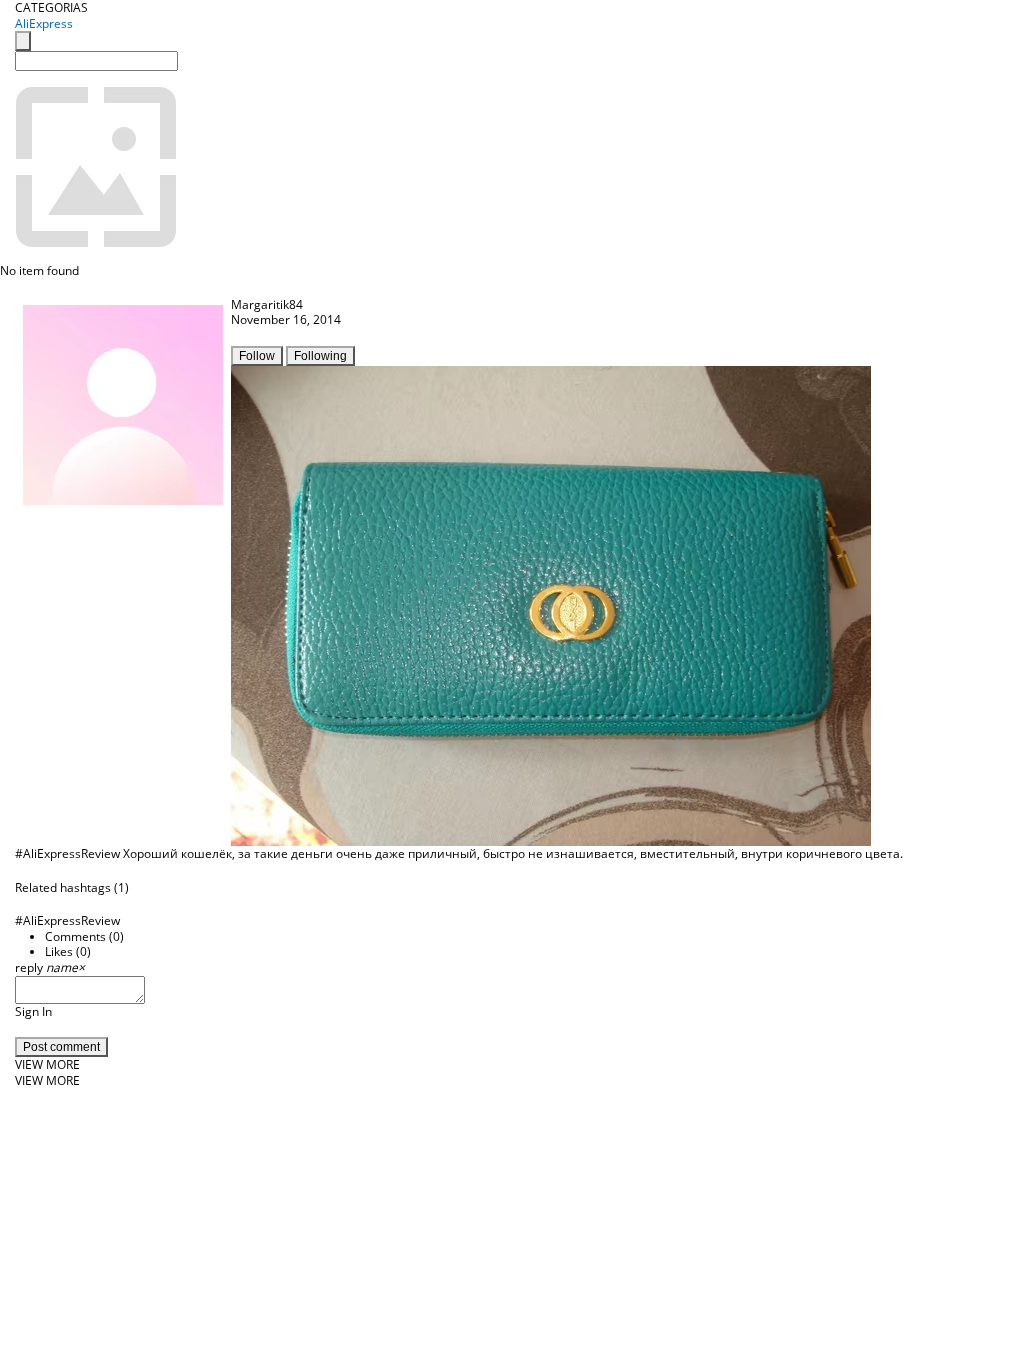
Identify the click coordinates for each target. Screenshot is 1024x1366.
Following (320, 356)
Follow (257, 356)
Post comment (61, 1047)
